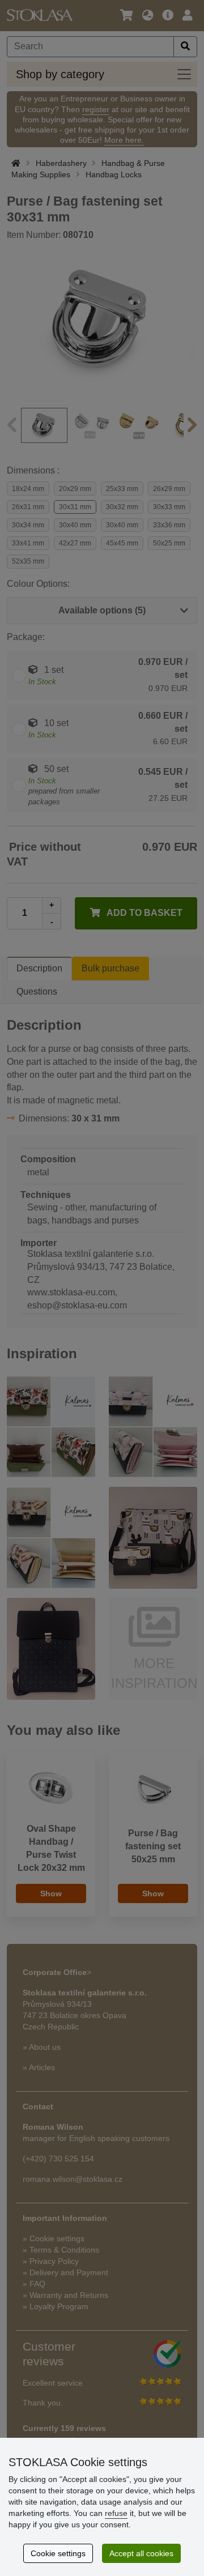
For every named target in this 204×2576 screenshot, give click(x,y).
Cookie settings (58, 2553)
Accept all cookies (141, 2553)
